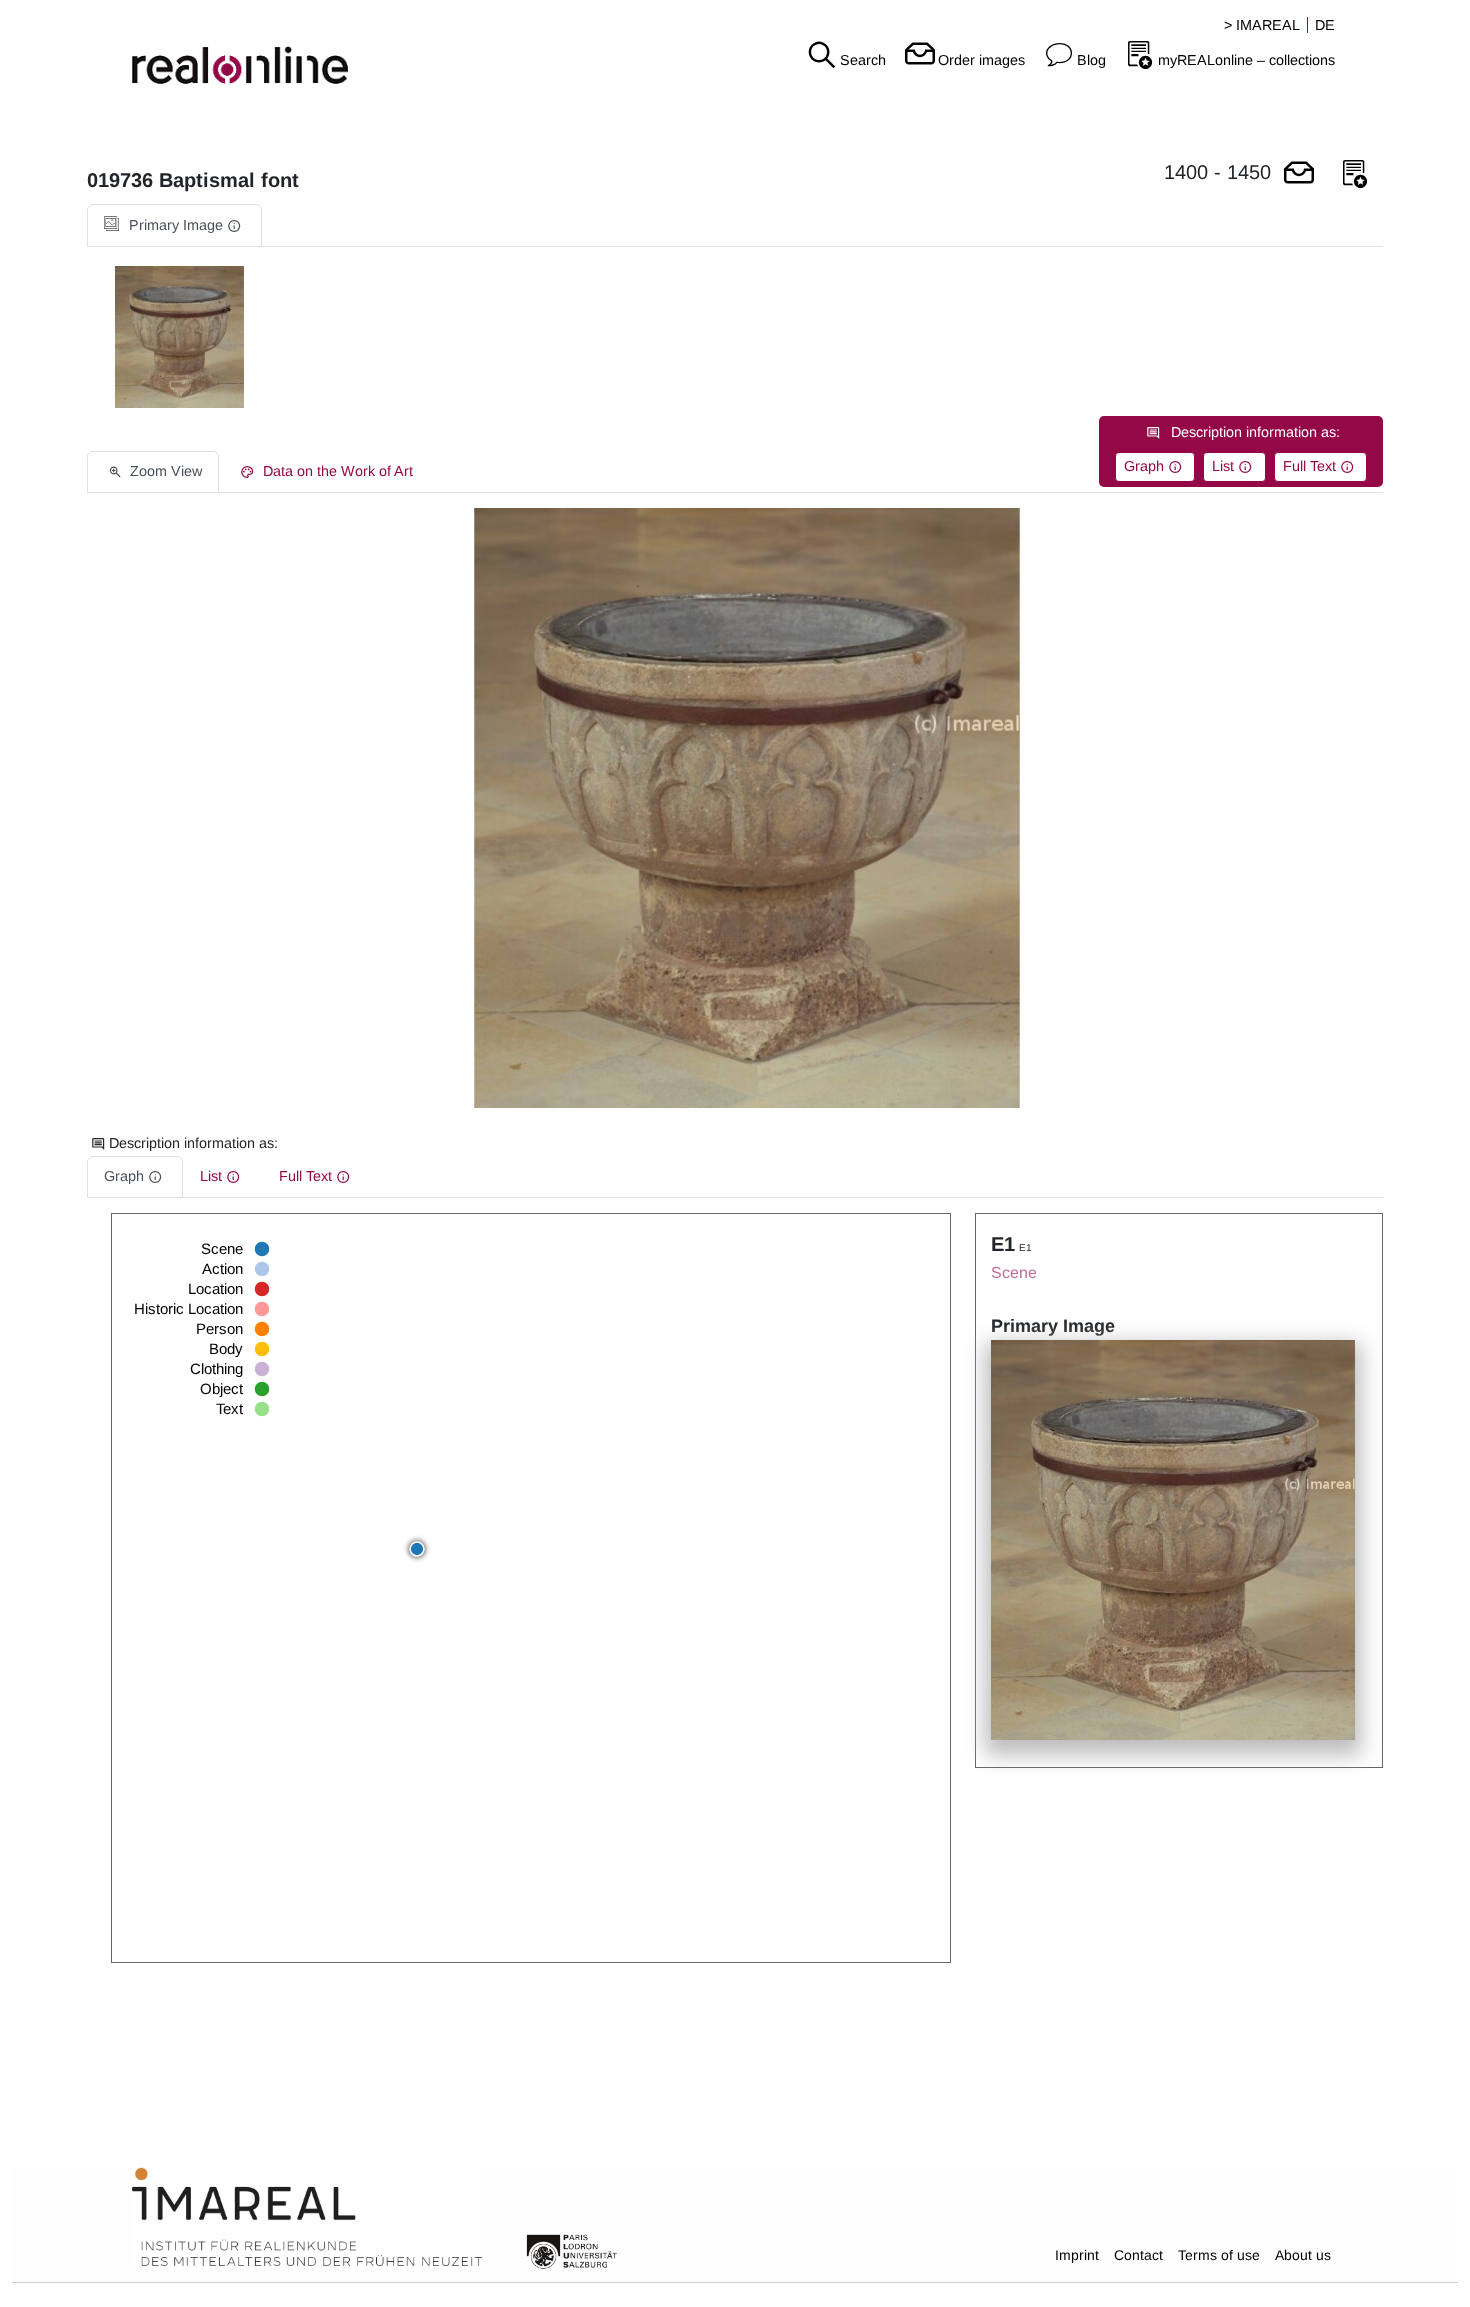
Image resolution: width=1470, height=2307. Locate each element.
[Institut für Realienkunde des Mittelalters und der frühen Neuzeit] (307, 2218)
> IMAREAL (1262, 25)
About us (1303, 2255)
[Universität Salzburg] (572, 2250)
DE (1325, 25)
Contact (1138, 2255)
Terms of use (1219, 2255)
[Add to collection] (1355, 174)
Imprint (1077, 2255)
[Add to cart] (1299, 174)
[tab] (174, 225)
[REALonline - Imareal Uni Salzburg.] (245, 50)
